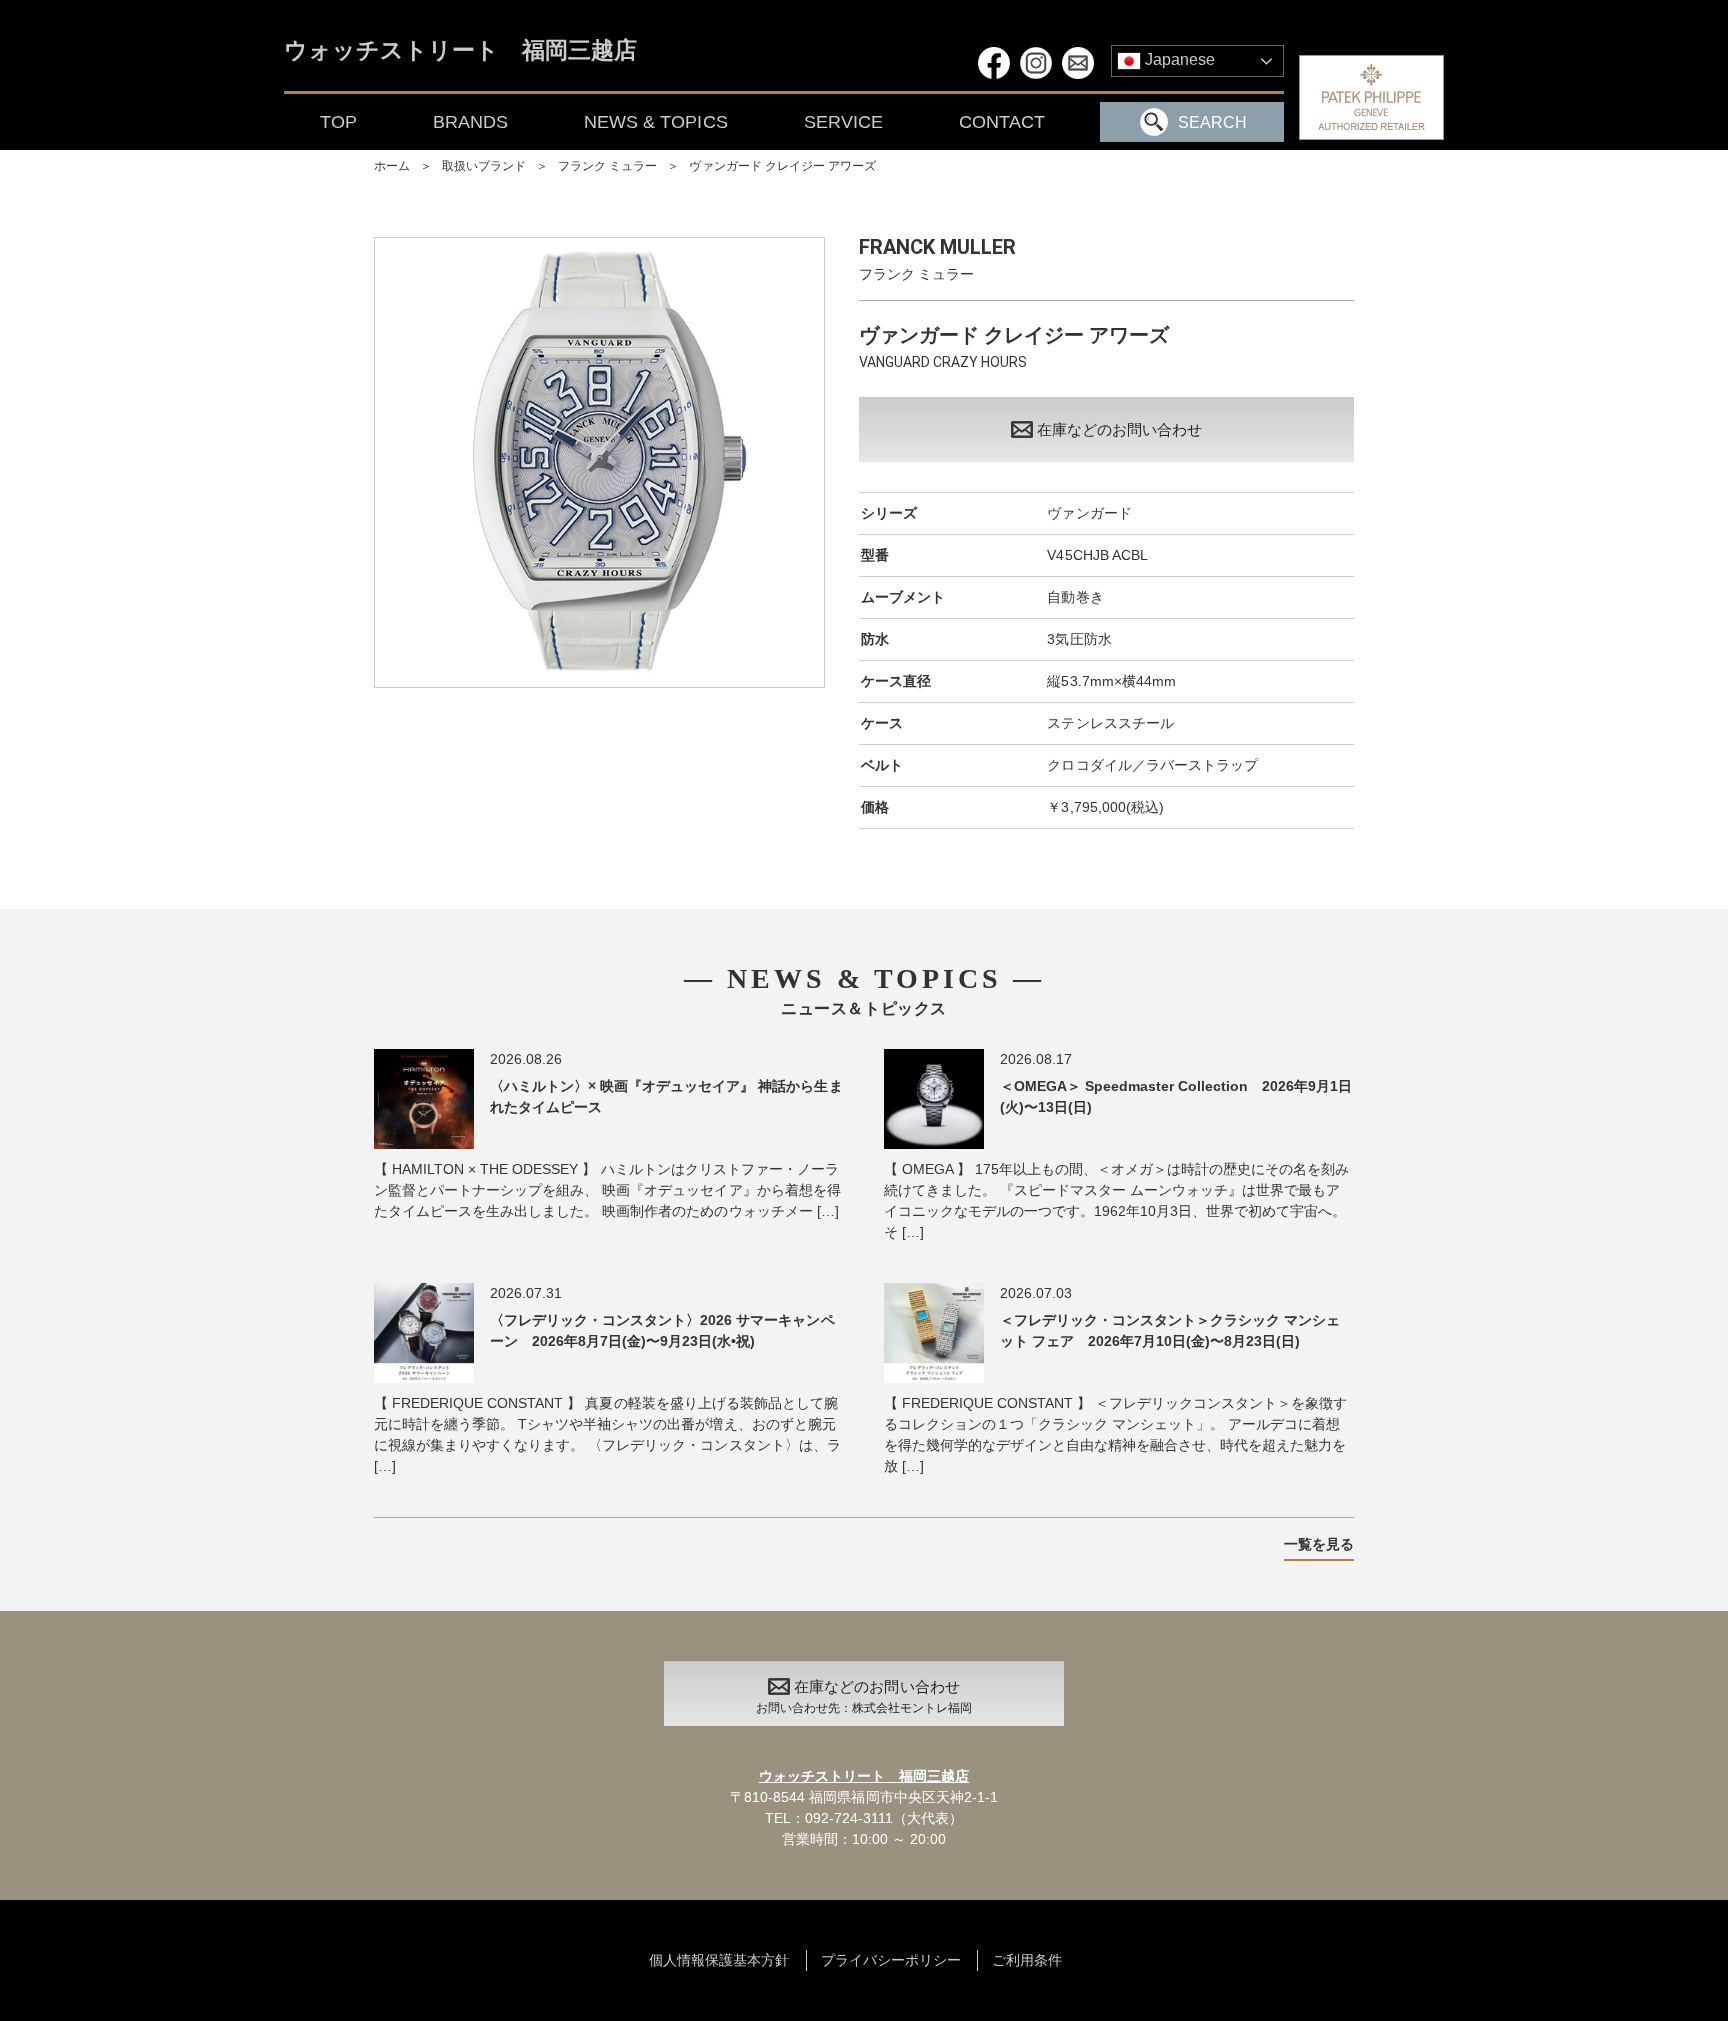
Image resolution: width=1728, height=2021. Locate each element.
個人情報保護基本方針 (719, 1960)
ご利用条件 (1027, 1960)
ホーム (392, 166)
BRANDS (470, 122)
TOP (338, 122)
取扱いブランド (484, 166)
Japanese (1178, 59)
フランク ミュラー (607, 166)
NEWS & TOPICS (655, 122)
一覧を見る (1319, 1544)
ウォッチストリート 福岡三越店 (460, 51)
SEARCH (1212, 122)
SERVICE (843, 122)
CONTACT (1002, 122)
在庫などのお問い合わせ (1119, 429)
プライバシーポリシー (891, 1960)
